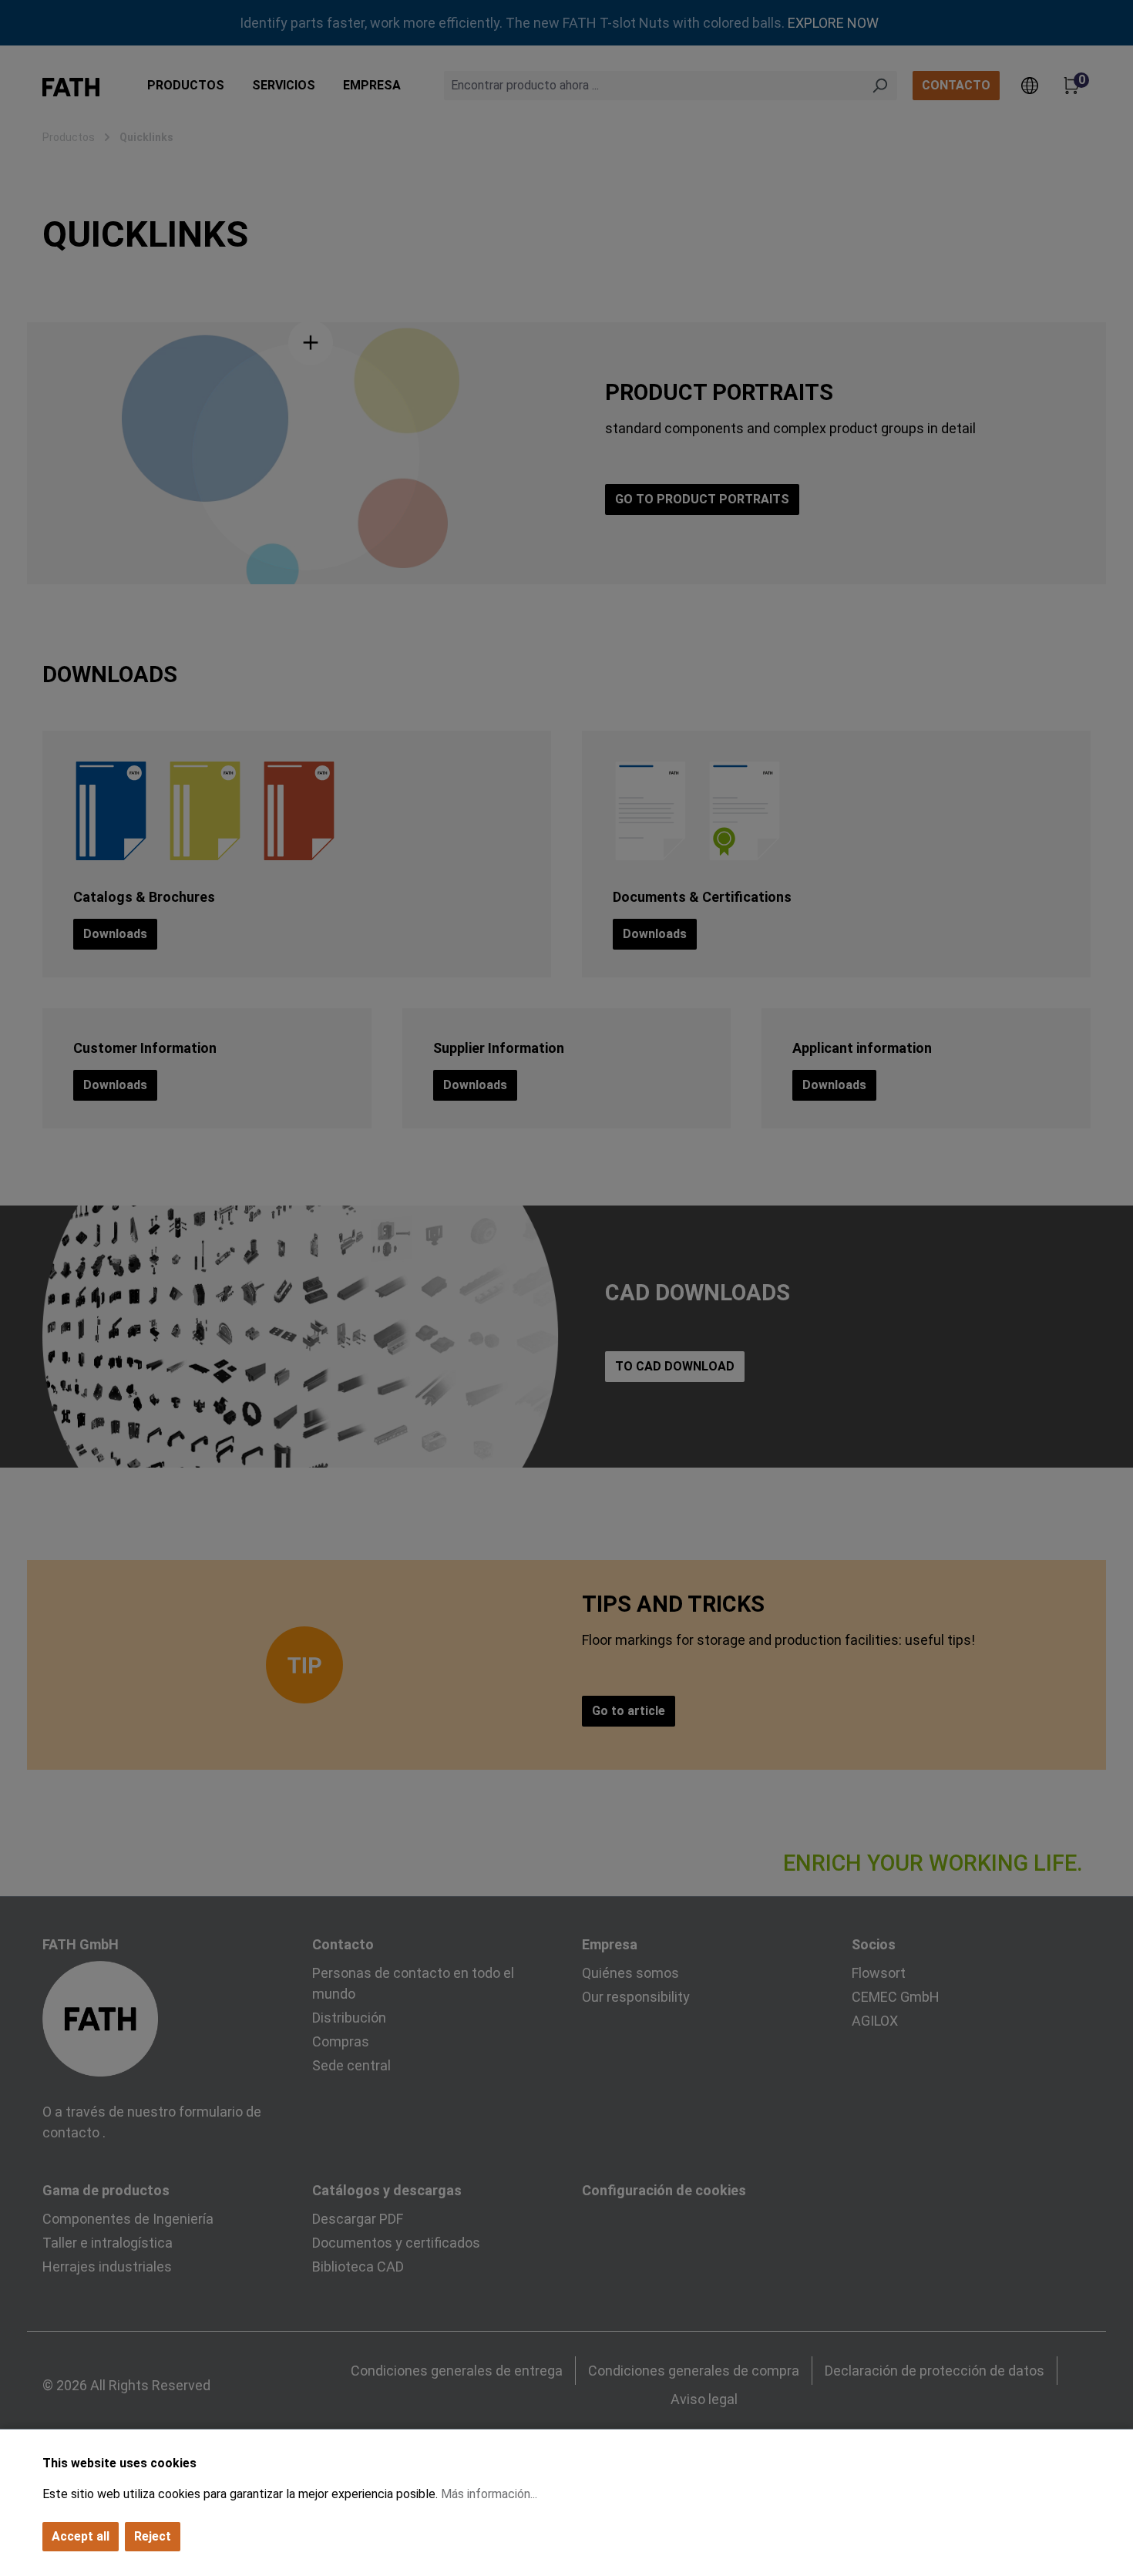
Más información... (489, 2494)
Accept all (81, 2536)
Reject (153, 2536)
